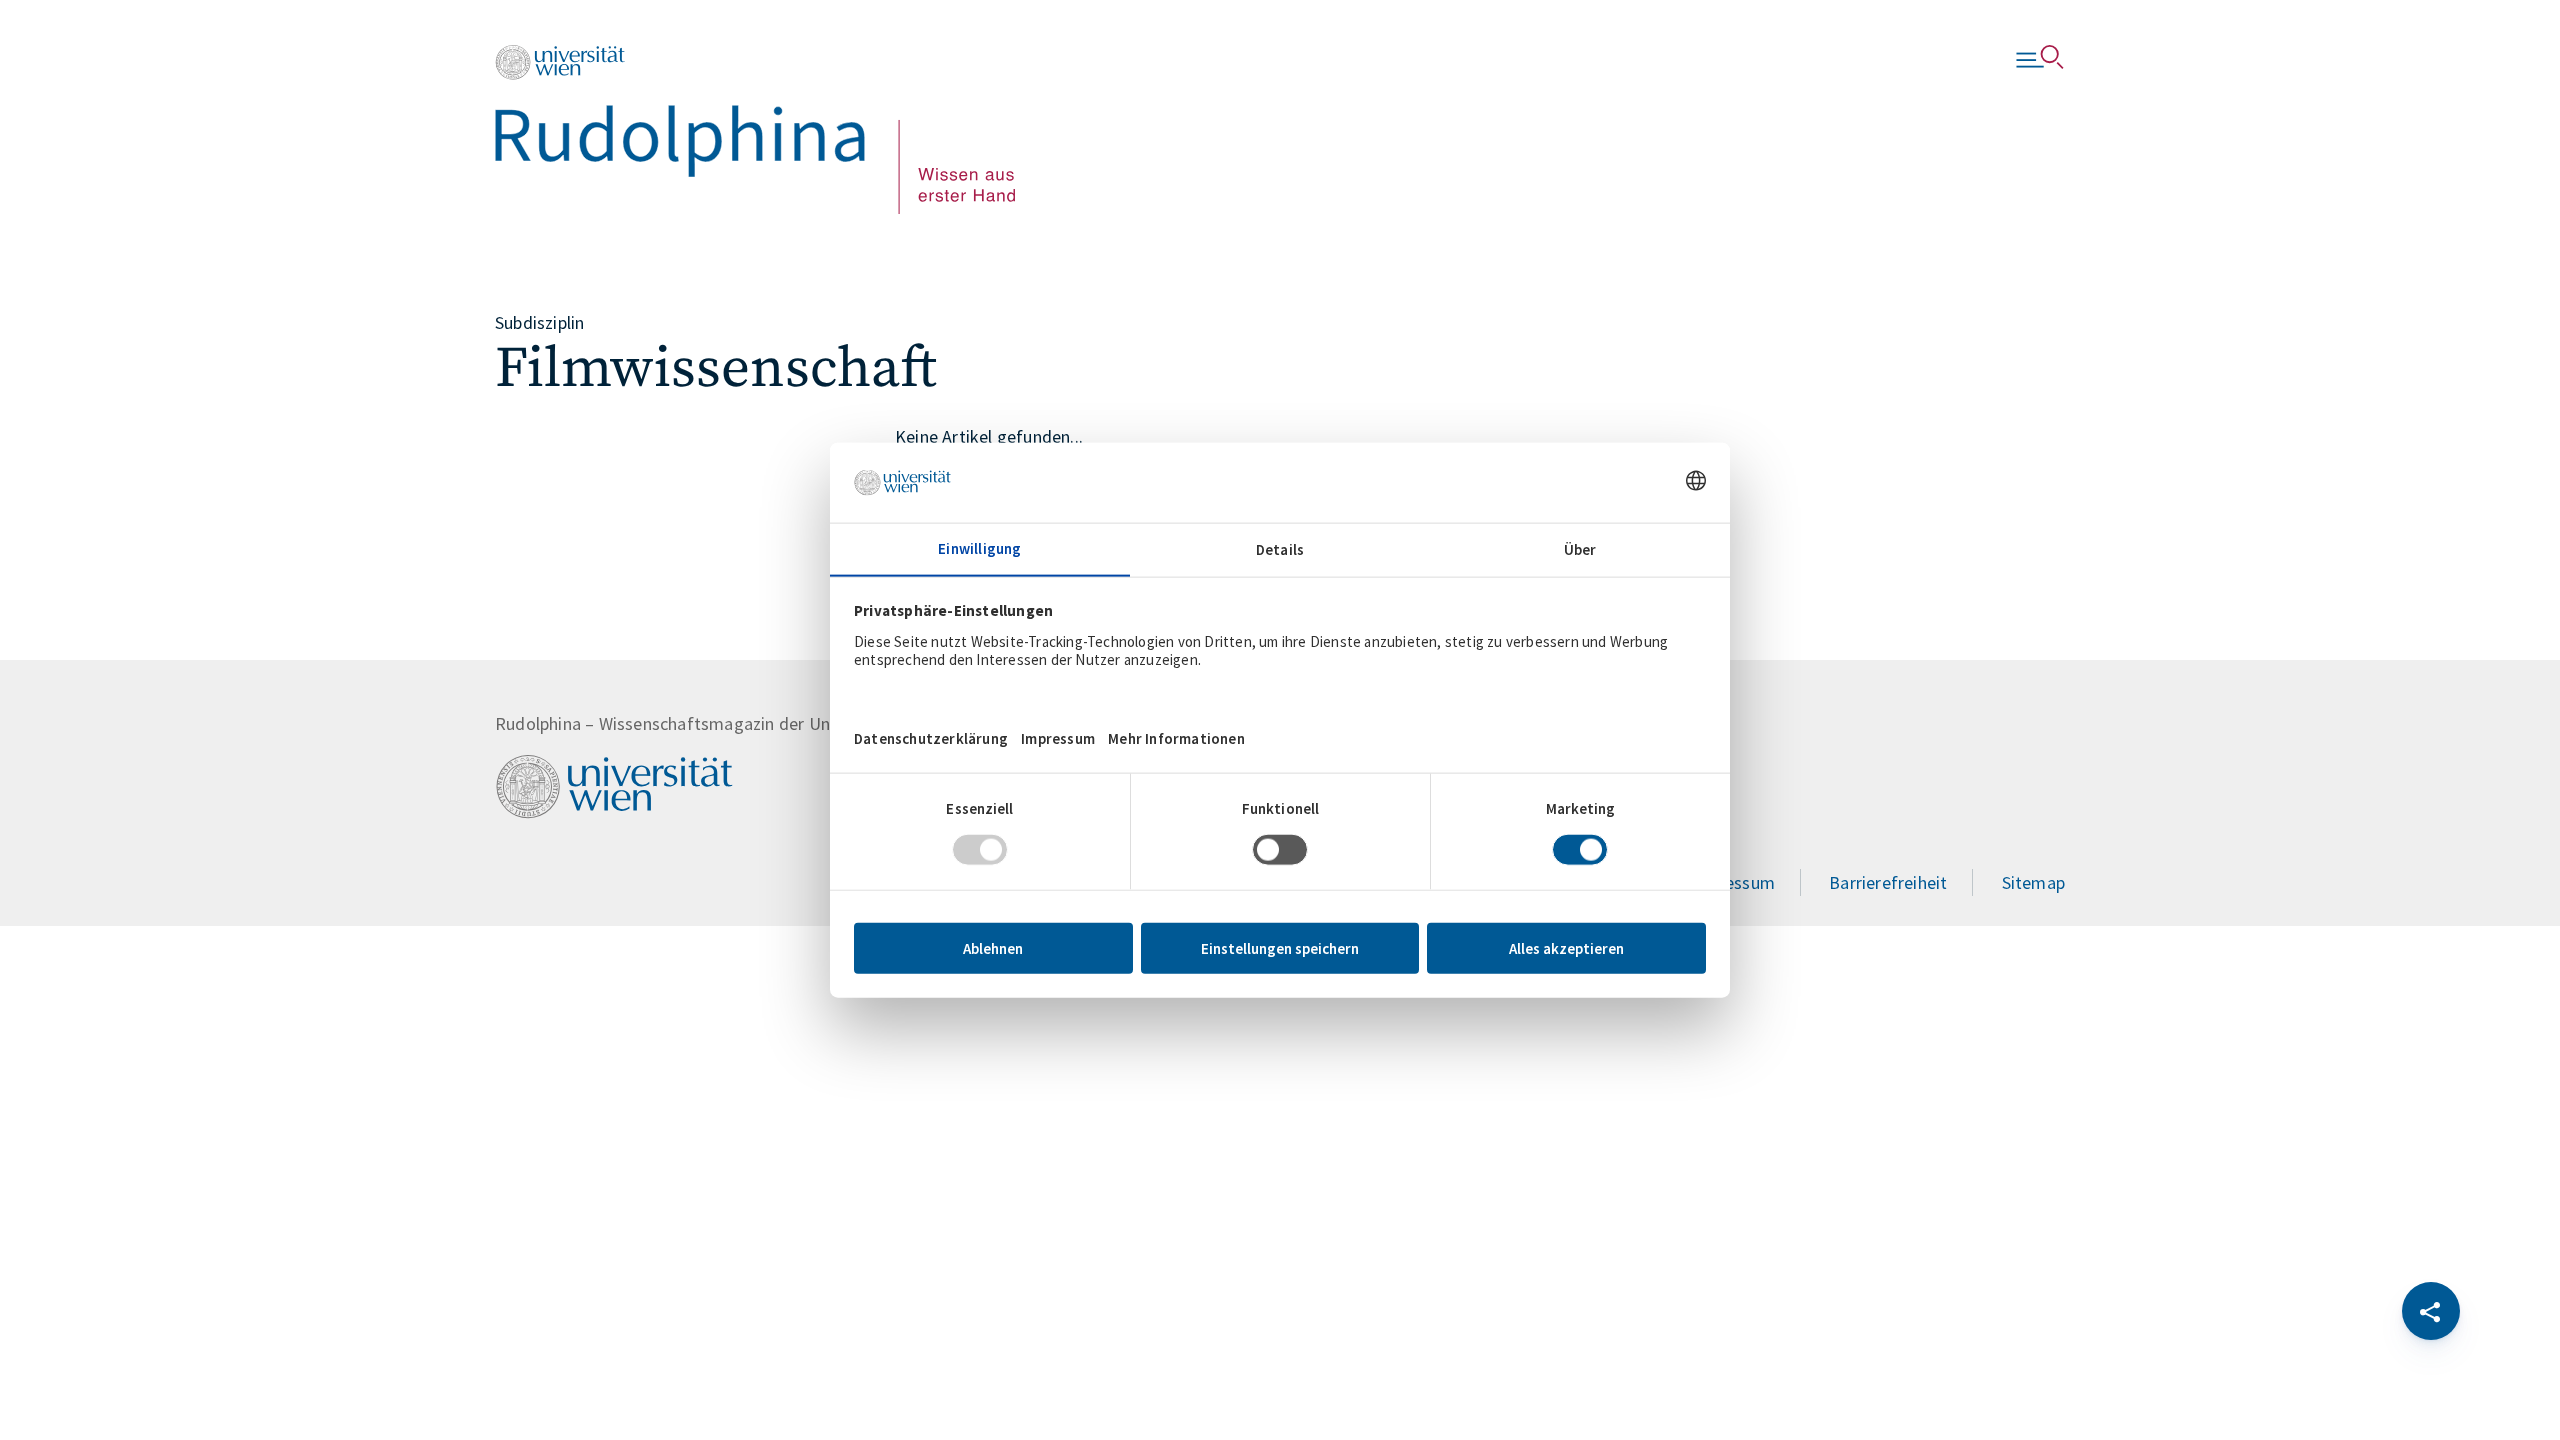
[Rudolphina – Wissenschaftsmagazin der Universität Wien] (755, 129)
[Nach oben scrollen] (129, 1311)
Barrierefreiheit (1888, 882)
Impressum (1732, 882)
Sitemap (2033, 882)
